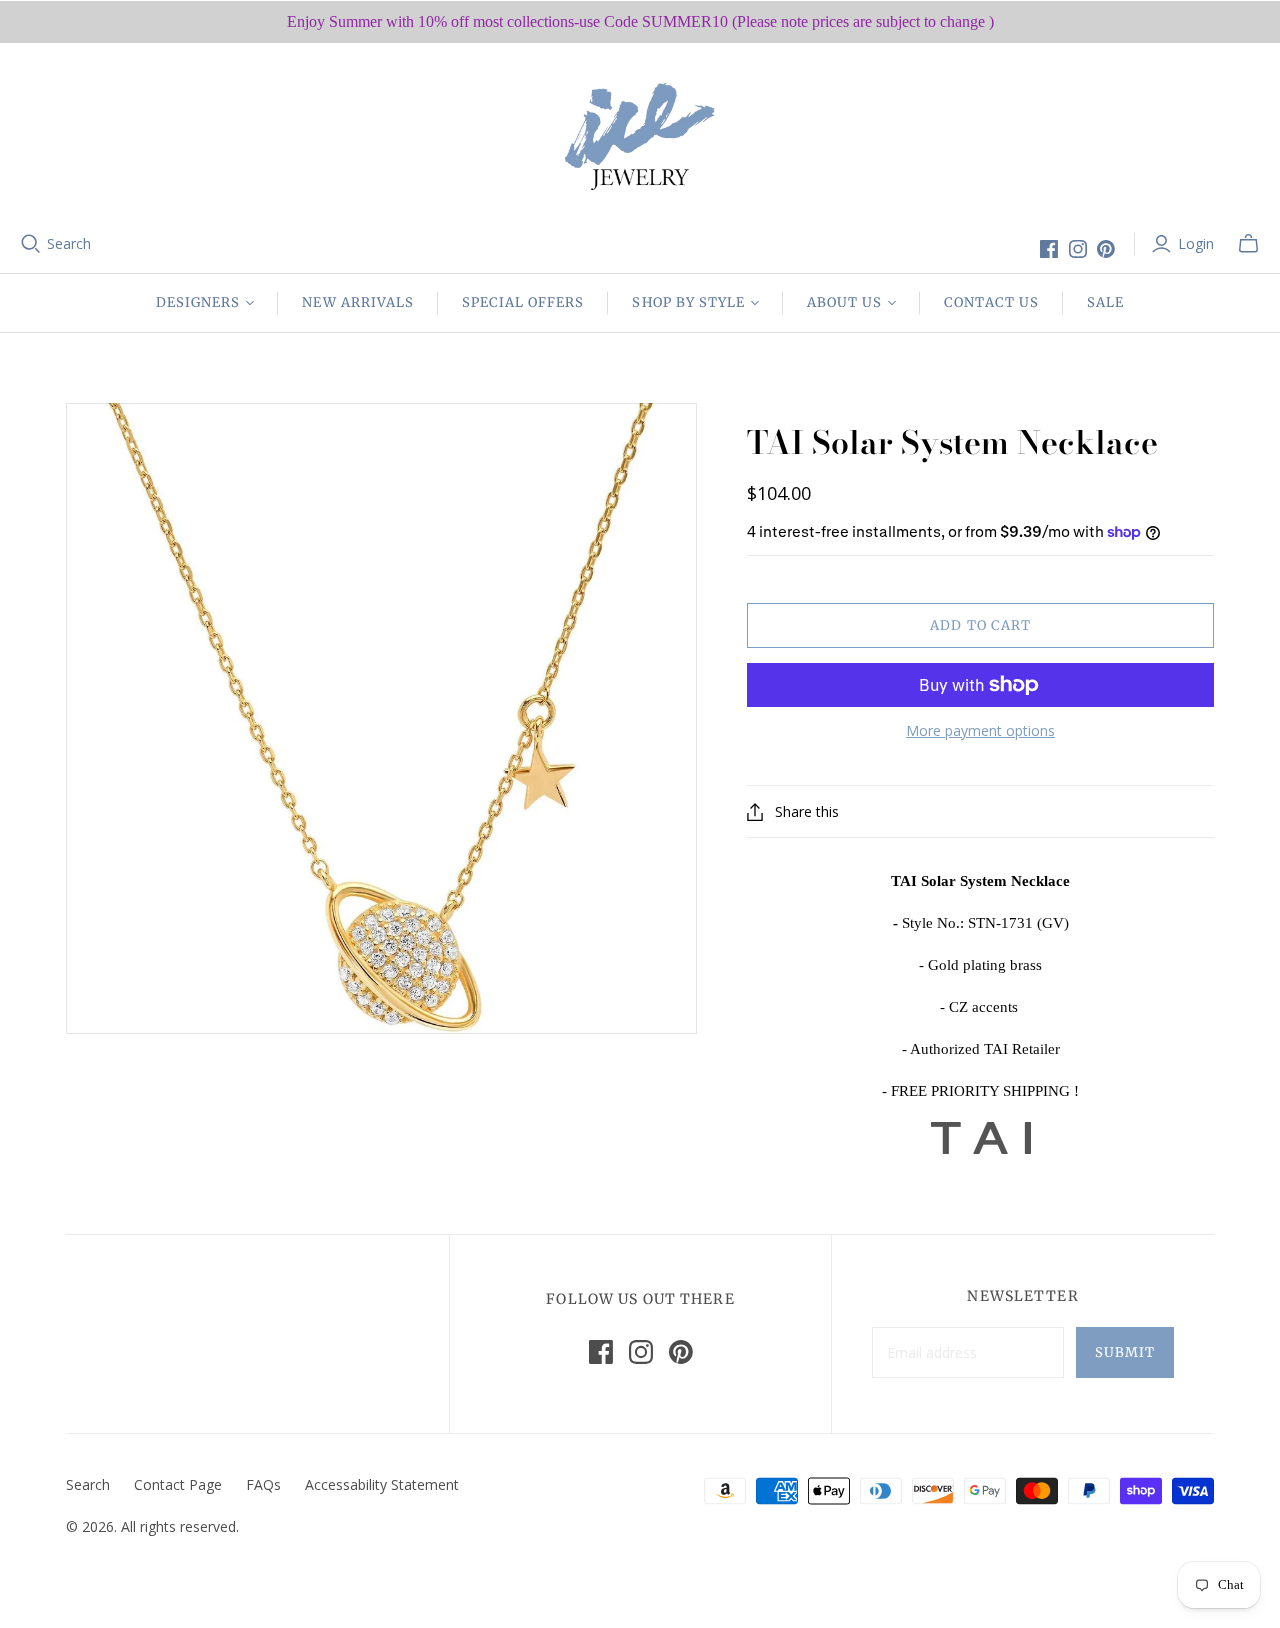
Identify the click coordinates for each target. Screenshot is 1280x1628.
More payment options (980, 730)
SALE (1105, 302)
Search (69, 243)
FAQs (263, 1484)
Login (1196, 243)
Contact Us (991, 302)
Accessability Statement (382, 1484)
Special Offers (523, 302)
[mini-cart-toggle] (1248, 244)
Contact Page (178, 1484)
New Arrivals (357, 302)
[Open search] (31, 244)
